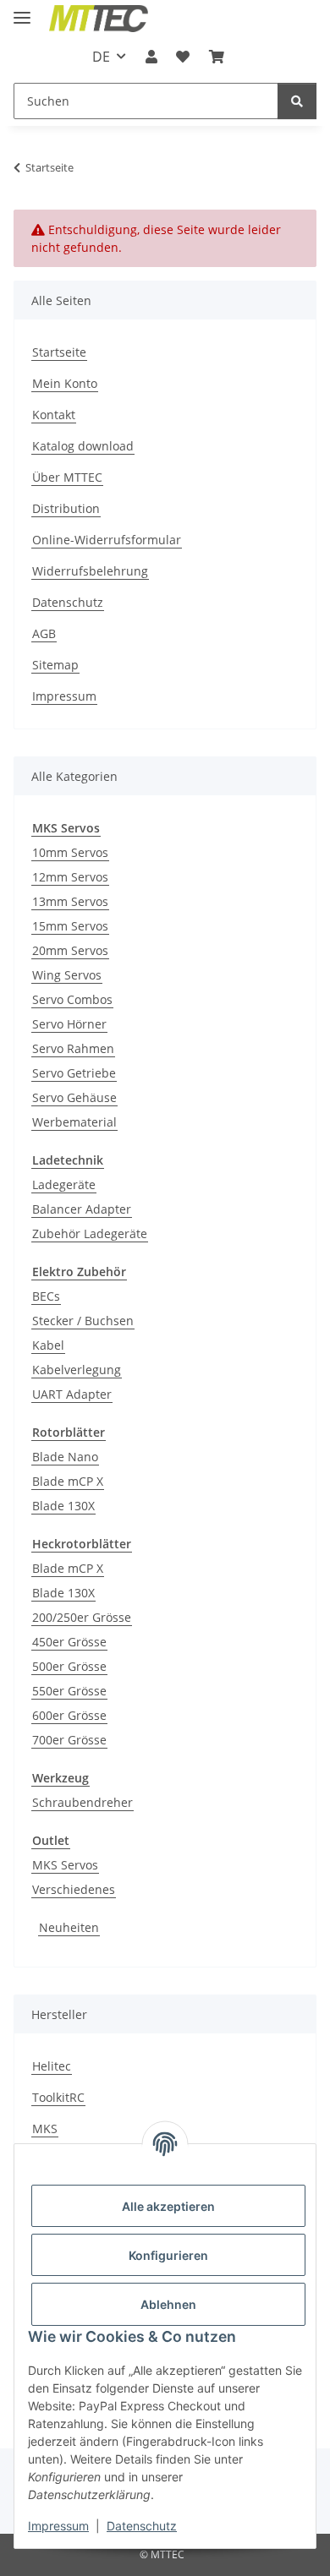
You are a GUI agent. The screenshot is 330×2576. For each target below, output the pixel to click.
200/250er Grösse (82, 1617)
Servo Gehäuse (74, 1097)
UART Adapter (72, 1394)
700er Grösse (69, 1740)
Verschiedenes (74, 1889)
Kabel (48, 1345)
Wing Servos (67, 975)
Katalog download (83, 446)
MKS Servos (65, 1865)
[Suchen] (297, 101)
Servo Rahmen (73, 1048)
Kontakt (54, 415)
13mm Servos (70, 901)
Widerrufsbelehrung (90, 571)
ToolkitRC (58, 2097)
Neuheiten (69, 1927)
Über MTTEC (67, 477)
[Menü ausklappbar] (22, 11)
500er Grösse (69, 1666)
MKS (45, 2128)
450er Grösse (69, 1642)
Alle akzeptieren (168, 2206)
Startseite (59, 352)
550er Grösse (69, 1691)
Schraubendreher (82, 1802)
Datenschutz (142, 2526)
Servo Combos (72, 999)
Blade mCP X (68, 1481)
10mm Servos (70, 852)
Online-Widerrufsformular (107, 540)
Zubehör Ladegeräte (90, 1233)
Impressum (58, 2526)
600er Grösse (69, 1715)
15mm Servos (70, 926)
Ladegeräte (64, 1184)
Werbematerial (74, 1122)
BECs (46, 1296)
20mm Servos (70, 950)
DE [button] (101, 57)
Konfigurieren (168, 2255)
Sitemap (55, 665)
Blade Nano (65, 1457)
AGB (44, 633)
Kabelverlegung (77, 1370)
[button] (151, 57)
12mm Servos (70, 877)
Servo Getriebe (74, 1073)
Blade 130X (63, 1506)
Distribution (66, 508)
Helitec (52, 2066)
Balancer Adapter (82, 1209)
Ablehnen (168, 2304)
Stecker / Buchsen (83, 1321)
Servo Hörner (69, 1024)
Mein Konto (65, 383)
